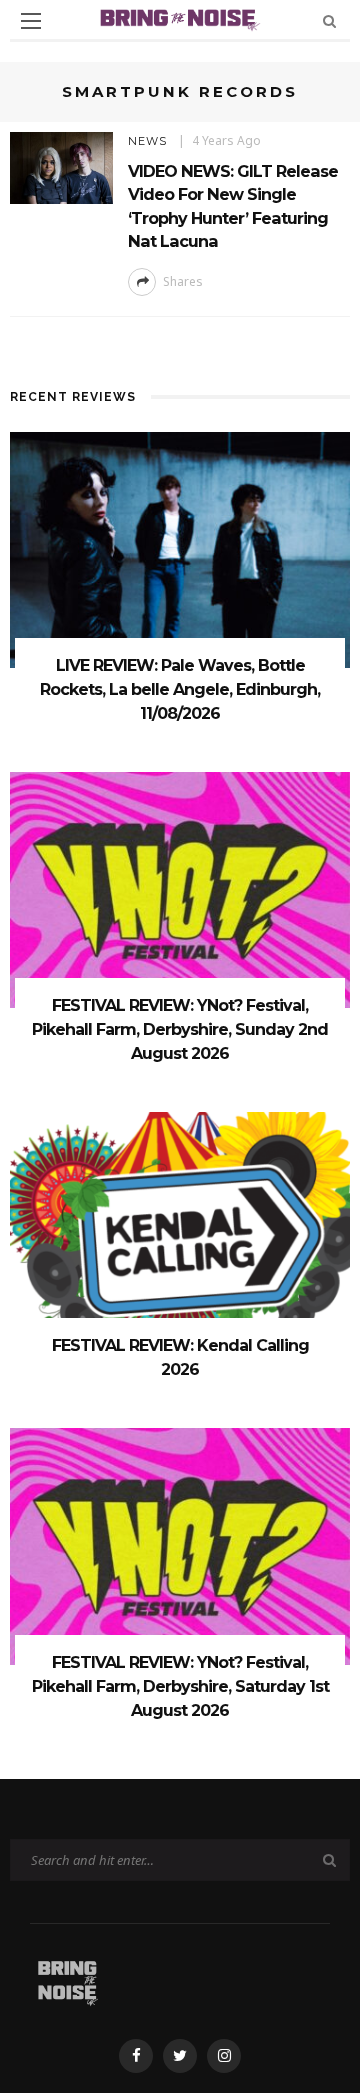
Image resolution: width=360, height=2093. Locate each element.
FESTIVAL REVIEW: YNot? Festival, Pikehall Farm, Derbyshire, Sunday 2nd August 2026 (180, 1029)
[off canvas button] (31, 21)
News (147, 141)
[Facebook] (136, 2056)
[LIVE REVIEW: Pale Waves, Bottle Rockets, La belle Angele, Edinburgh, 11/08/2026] (180, 548)
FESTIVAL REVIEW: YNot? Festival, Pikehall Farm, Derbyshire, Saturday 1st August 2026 (180, 1686)
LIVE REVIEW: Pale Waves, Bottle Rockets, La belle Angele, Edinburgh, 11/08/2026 (180, 689)
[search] (329, 20)
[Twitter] (180, 2056)
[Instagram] (224, 2056)
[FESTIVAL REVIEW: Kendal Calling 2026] (180, 1228)
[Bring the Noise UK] (67, 1979)
